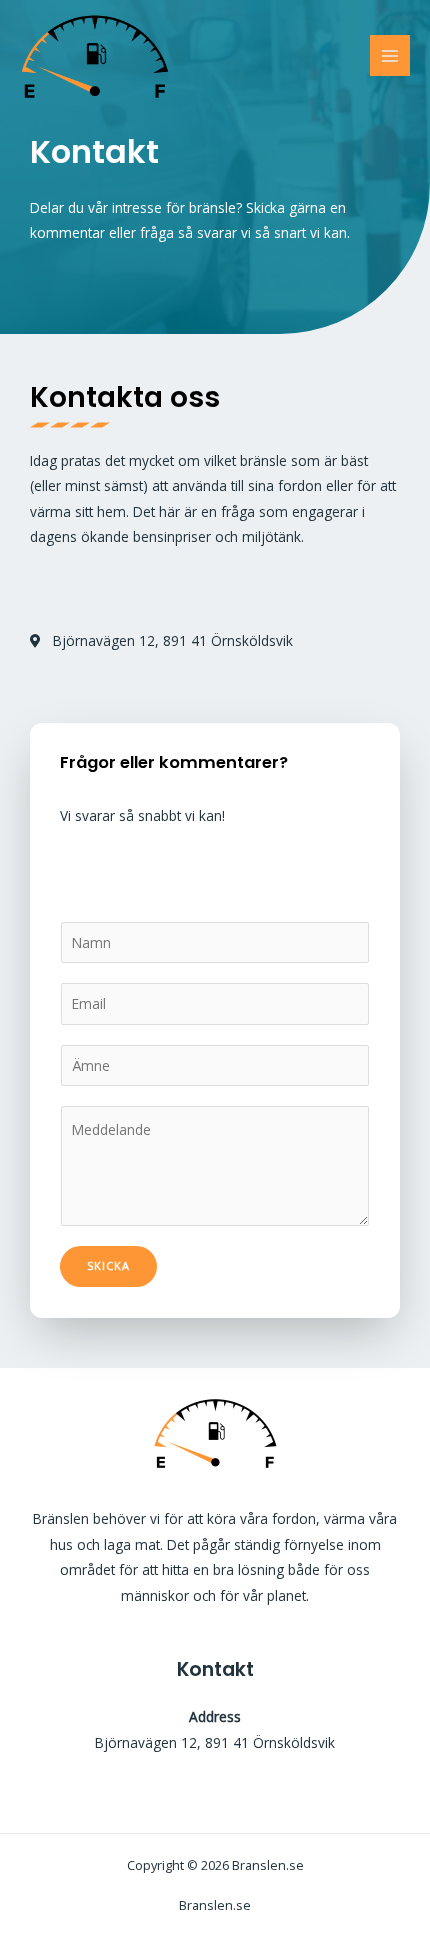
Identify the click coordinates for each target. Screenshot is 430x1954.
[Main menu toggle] (390, 55)
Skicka (108, 1265)
